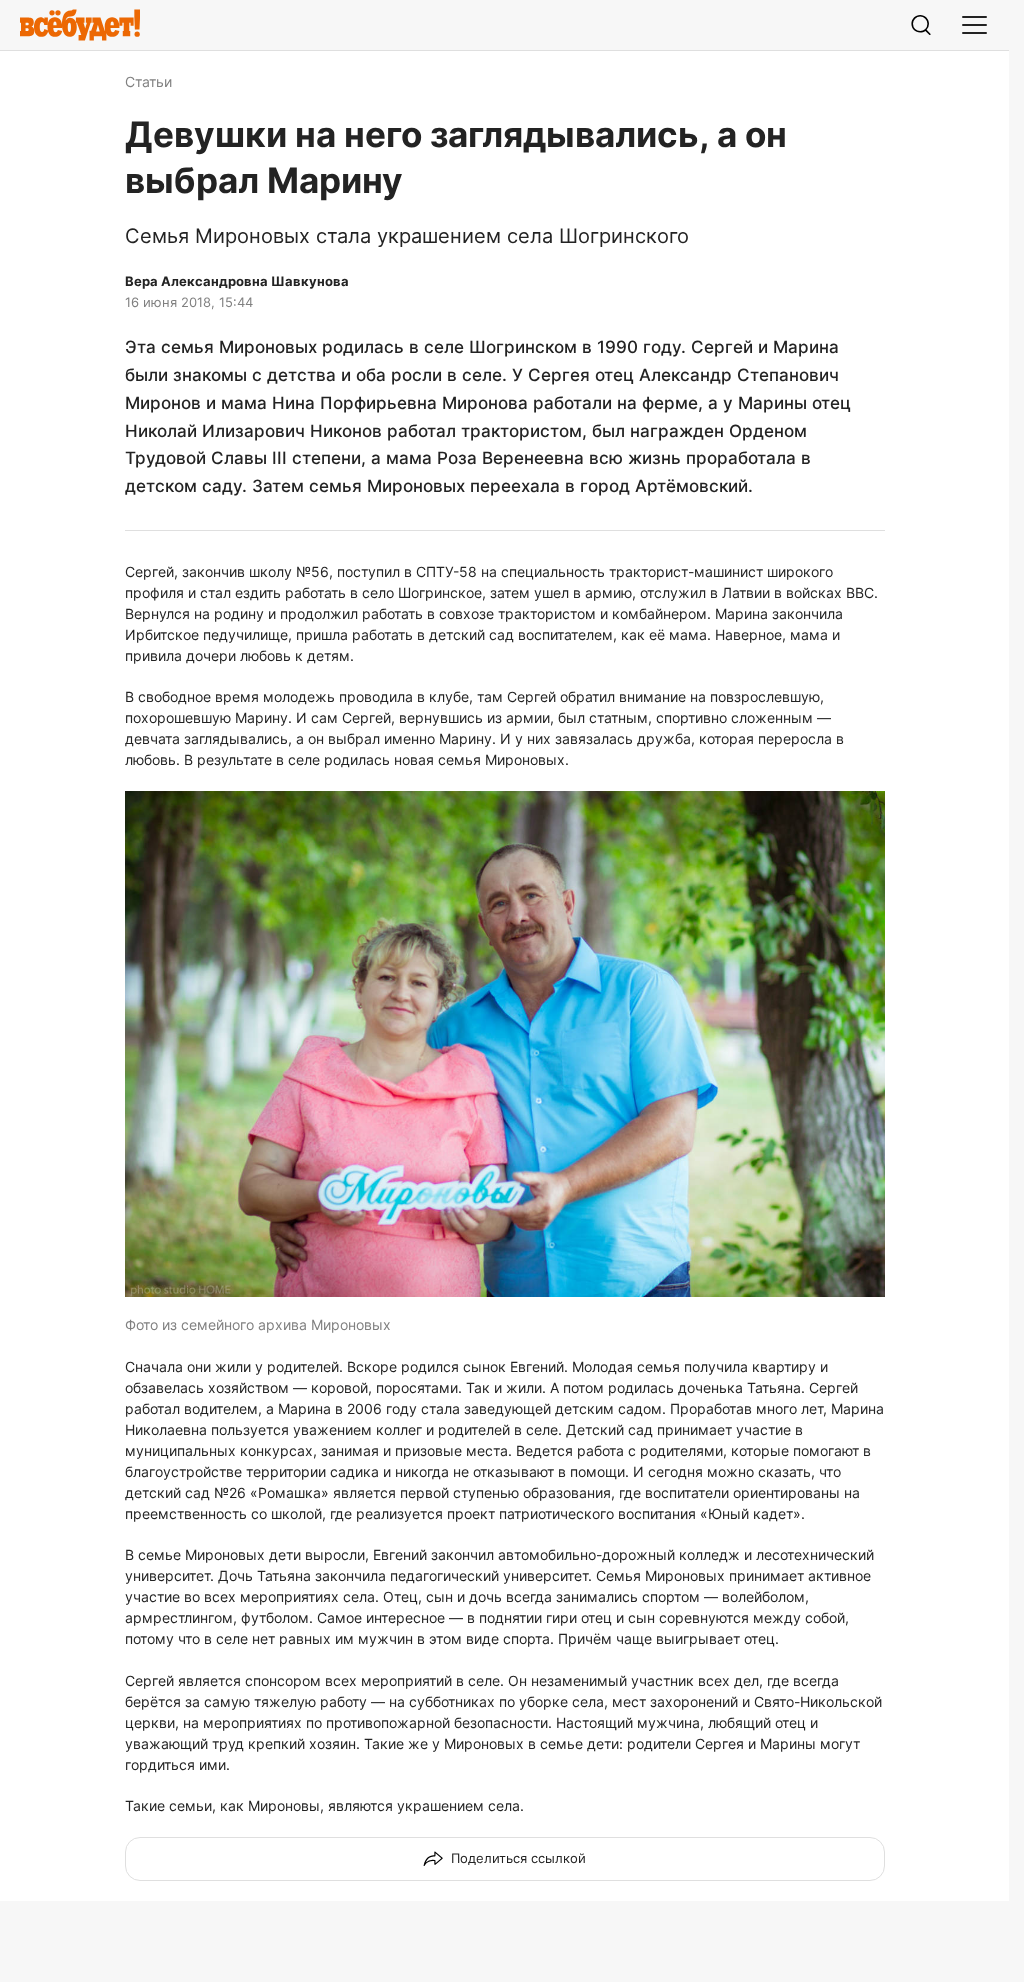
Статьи (148, 81)
